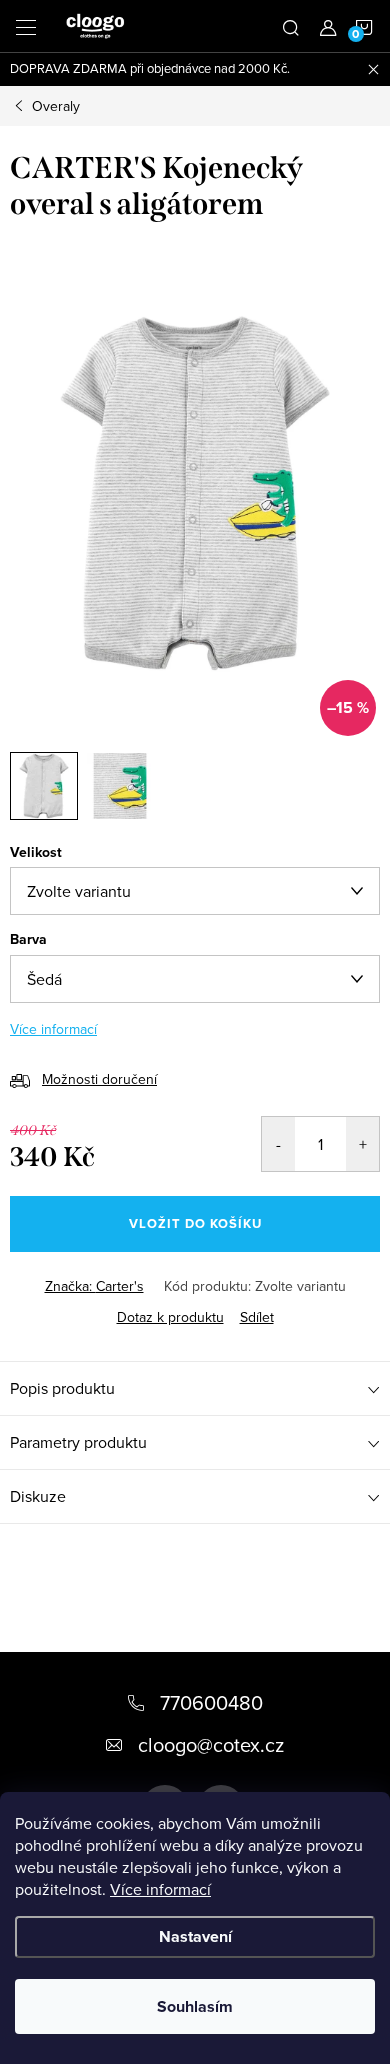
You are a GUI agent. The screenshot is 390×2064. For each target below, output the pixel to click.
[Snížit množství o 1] (278, 1144)
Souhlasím (195, 2006)
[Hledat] (291, 26)
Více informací (160, 1889)
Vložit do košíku (195, 1223)
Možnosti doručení (99, 1079)
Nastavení (195, 1936)
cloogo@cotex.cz (211, 1744)
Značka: (94, 1286)
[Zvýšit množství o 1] (362, 1144)
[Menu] (26, 26)
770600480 (211, 1702)
